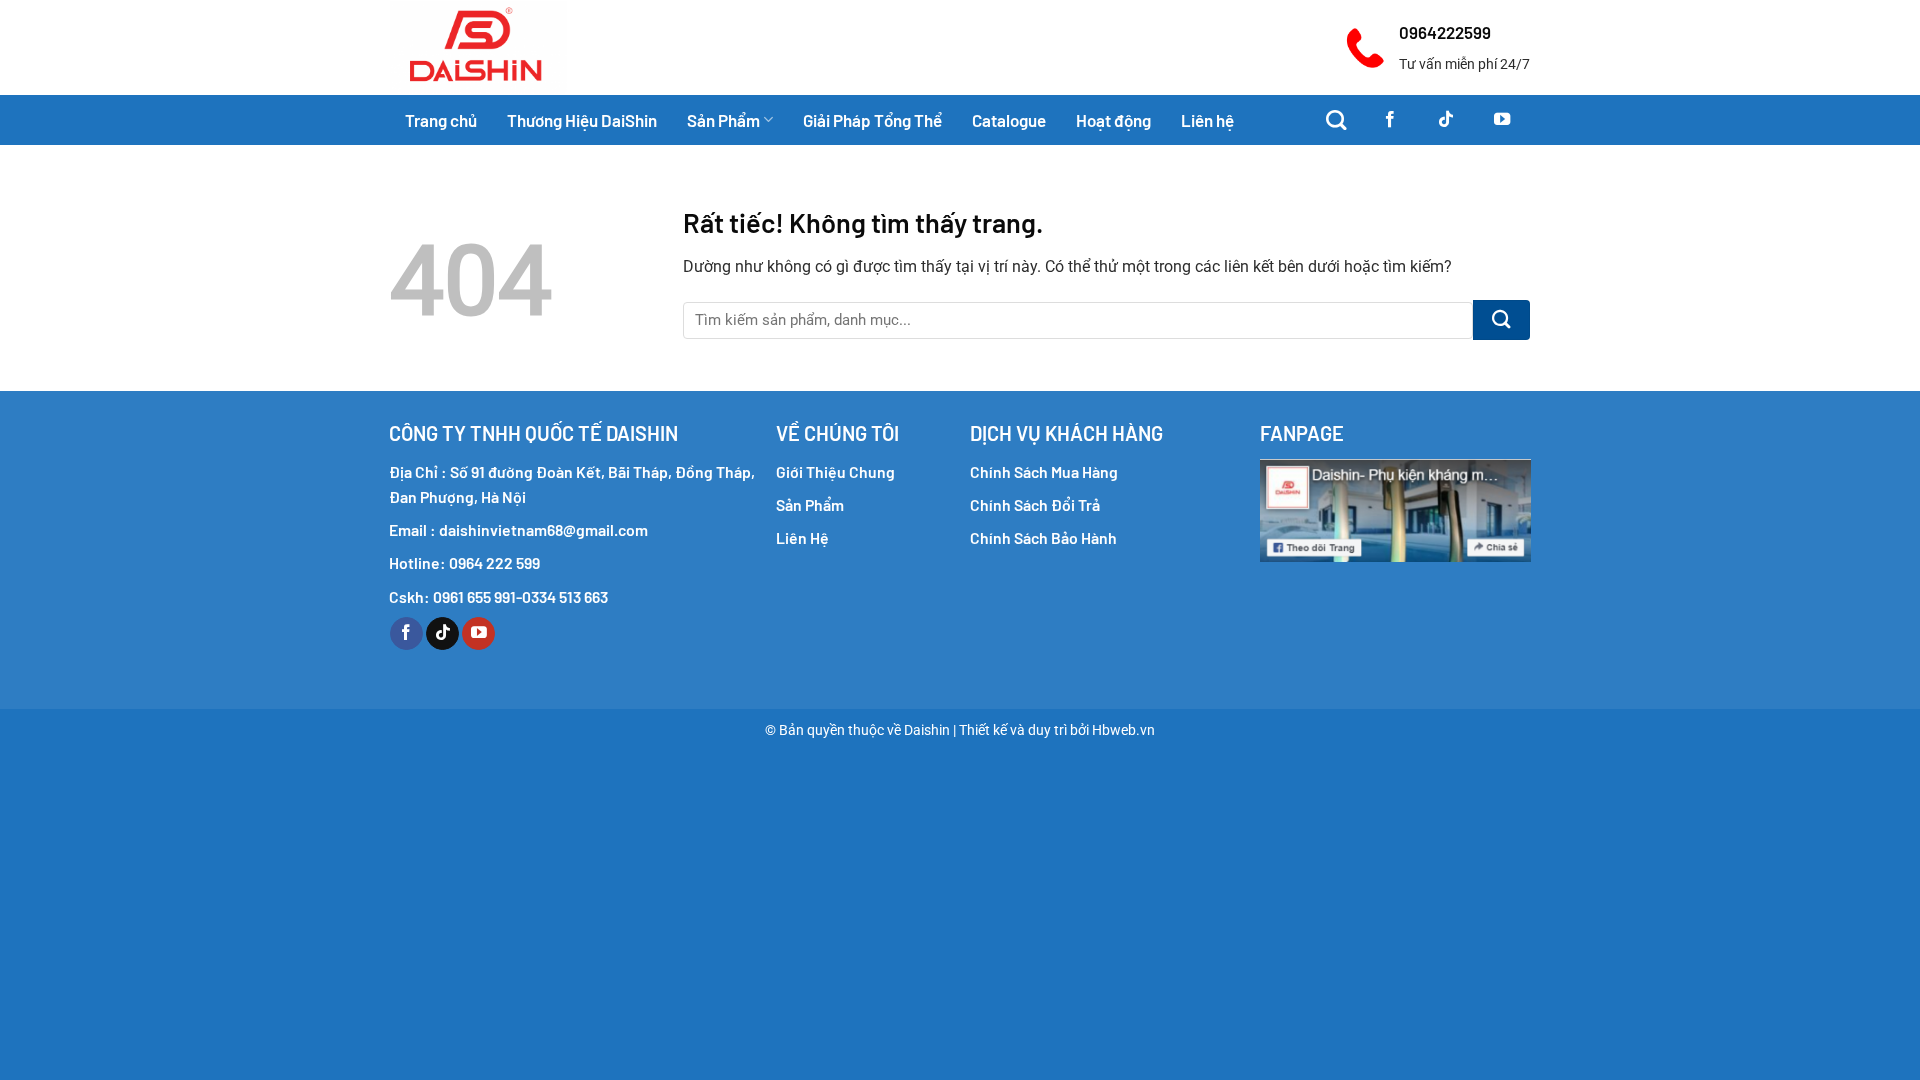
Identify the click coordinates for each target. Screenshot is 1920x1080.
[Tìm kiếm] (1336, 120)
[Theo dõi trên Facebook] (1390, 120)
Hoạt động (1113, 120)
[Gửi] (1501, 320)
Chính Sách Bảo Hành (1043, 537)
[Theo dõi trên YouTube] (1502, 120)
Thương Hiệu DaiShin (582, 120)
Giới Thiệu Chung (835, 471)
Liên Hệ (802, 537)
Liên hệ (1207, 120)
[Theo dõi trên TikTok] (1446, 120)
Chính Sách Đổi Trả (1035, 504)
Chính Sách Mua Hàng (1044, 471)
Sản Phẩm (723, 120)
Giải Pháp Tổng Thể (872, 120)
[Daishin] (517, 47)
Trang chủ (441, 120)
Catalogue (1009, 120)
